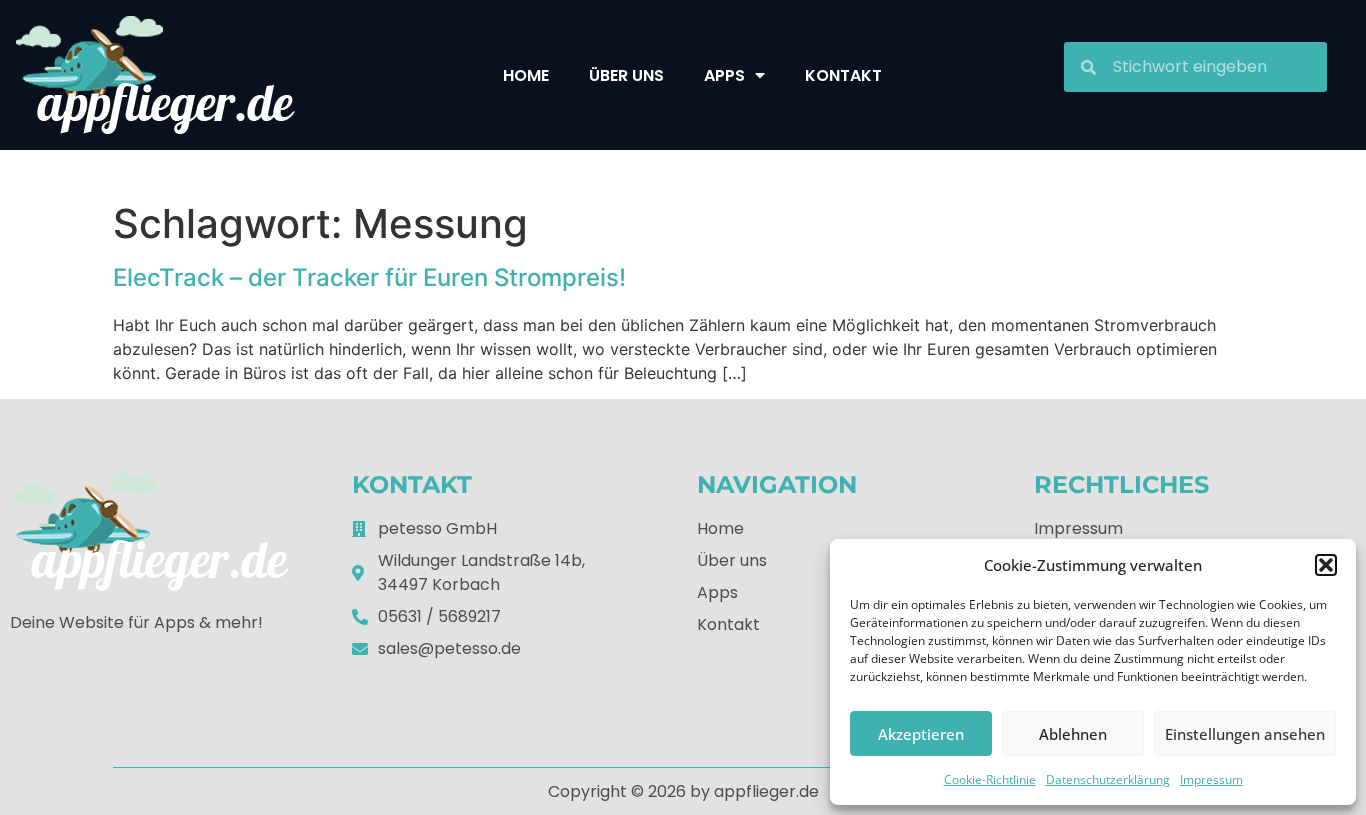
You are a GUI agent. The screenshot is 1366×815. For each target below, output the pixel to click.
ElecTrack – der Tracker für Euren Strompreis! (369, 277)
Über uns (626, 75)
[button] (1326, 565)
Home (526, 75)
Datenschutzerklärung (1108, 779)
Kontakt (843, 75)
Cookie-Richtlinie (990, 779)
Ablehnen (1073, 734)
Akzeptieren (921, 734)
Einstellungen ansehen (1245, 734)
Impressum (1211, 779)
